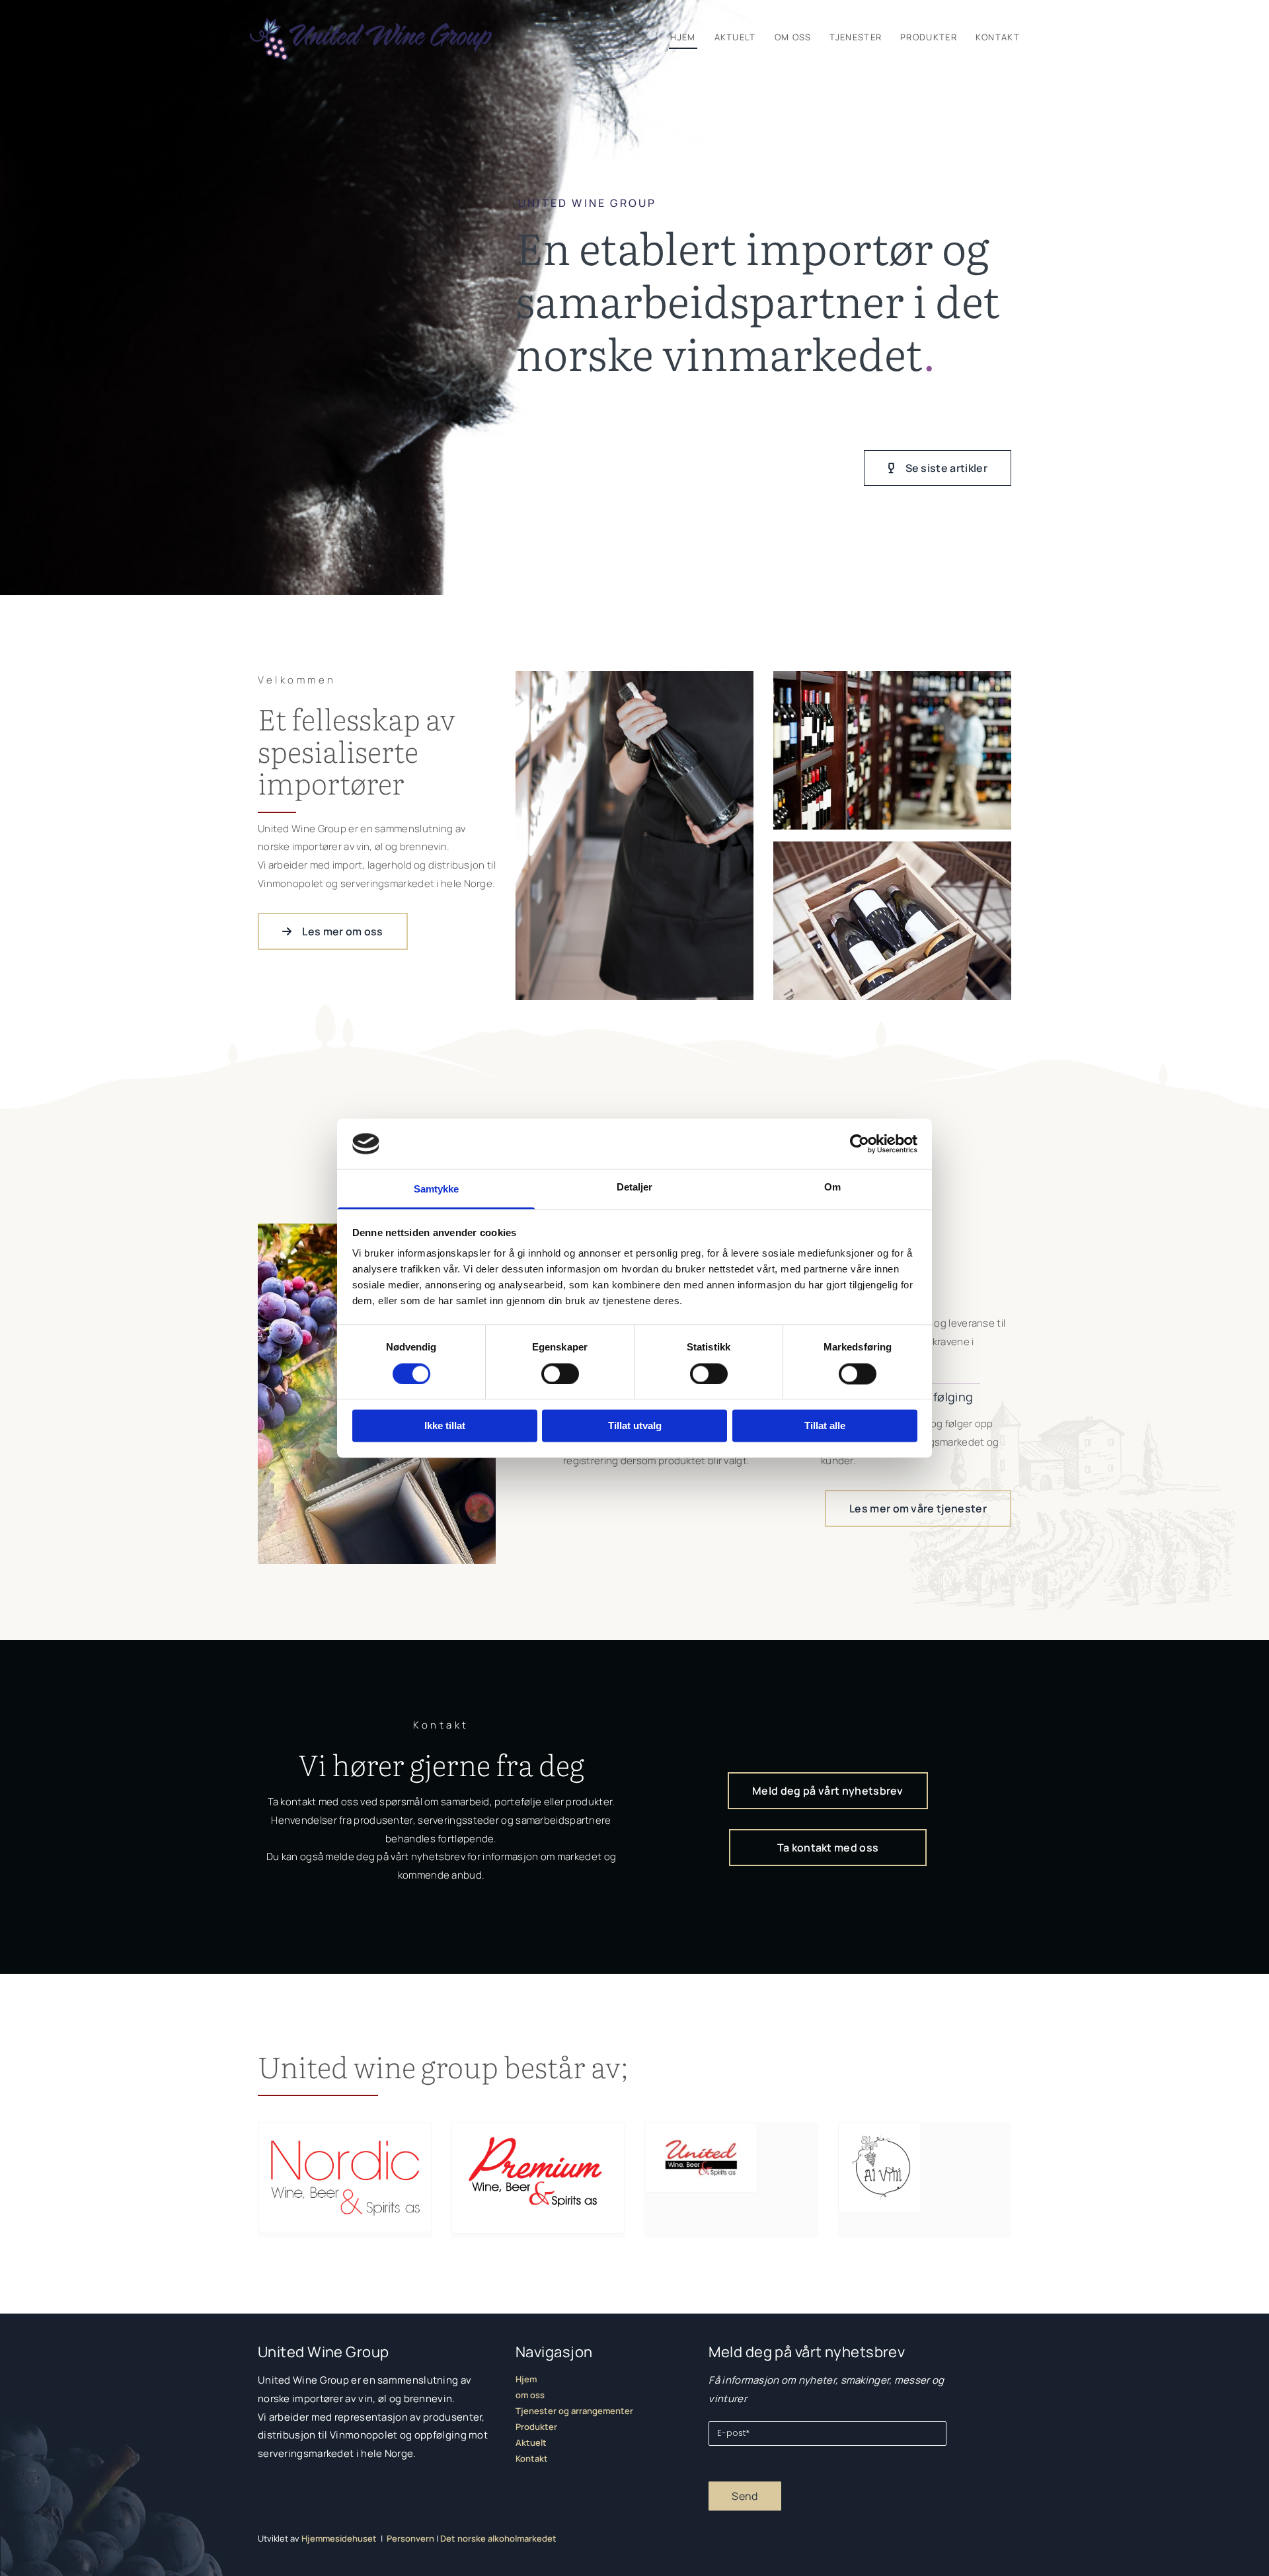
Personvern (410, 2538)
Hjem (683, 37)
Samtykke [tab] (437, 1190)
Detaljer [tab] (635, 1188)
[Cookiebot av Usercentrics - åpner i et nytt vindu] (860, 1144)
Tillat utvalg (635, 1426)
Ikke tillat (445, 1426)
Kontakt (998, 37)
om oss (530, 2395)
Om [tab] (832, 1188)
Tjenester (856, 37)
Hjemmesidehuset (339, 2538)
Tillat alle (825, 1426)
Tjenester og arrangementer (574, 2411)
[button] (938, 468)
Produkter (929, 37)
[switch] (560, 1374)
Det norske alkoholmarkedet (498, 2538)
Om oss (793, 37)
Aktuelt (735, 37)
